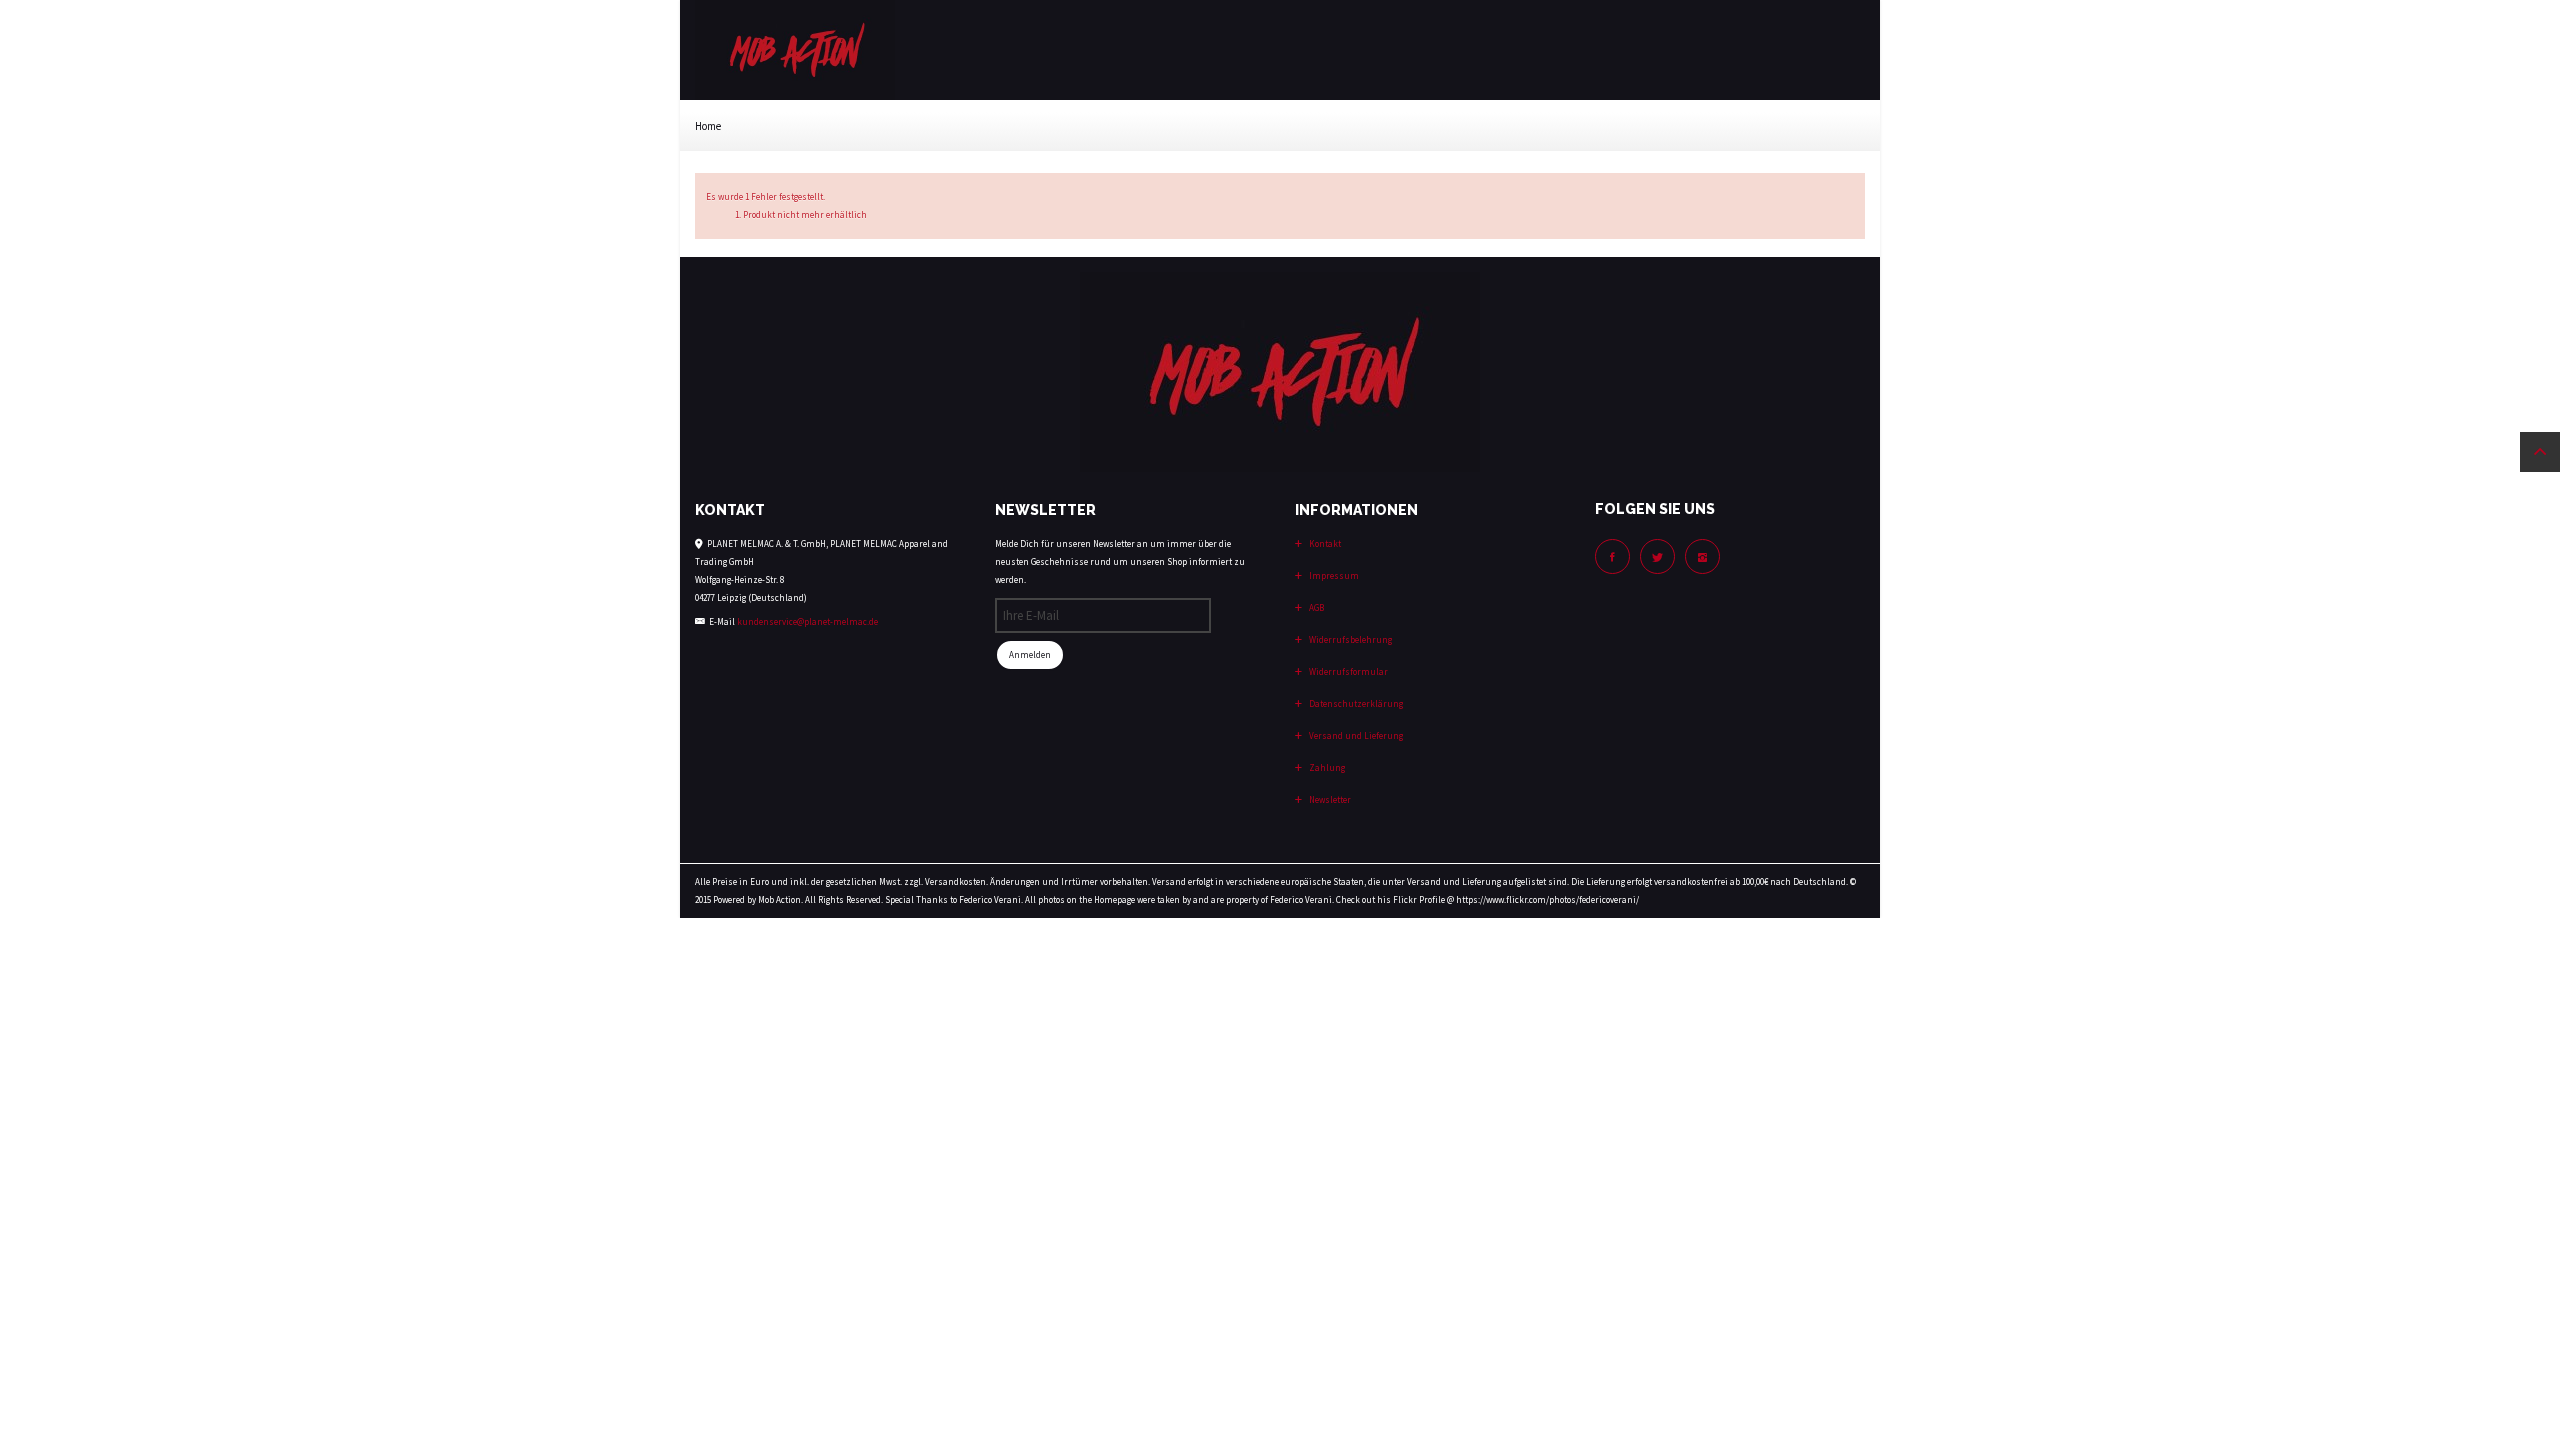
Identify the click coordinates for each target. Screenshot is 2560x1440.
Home (708, 126)
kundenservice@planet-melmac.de (807, 621)
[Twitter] (1657, 556)
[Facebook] (1612, 556)
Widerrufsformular (1347, 671)
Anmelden (1030, 654)
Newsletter (1329, 799)
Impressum (1333, 575)
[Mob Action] (795, 48)
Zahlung (1326, 767)
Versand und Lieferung (1355, 735)
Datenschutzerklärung (1355, 703)
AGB (1315, 607)
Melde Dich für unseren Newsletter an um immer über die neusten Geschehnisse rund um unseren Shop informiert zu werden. (1120, 561)
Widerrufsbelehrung (1349, 639)
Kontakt (1324, 543)
